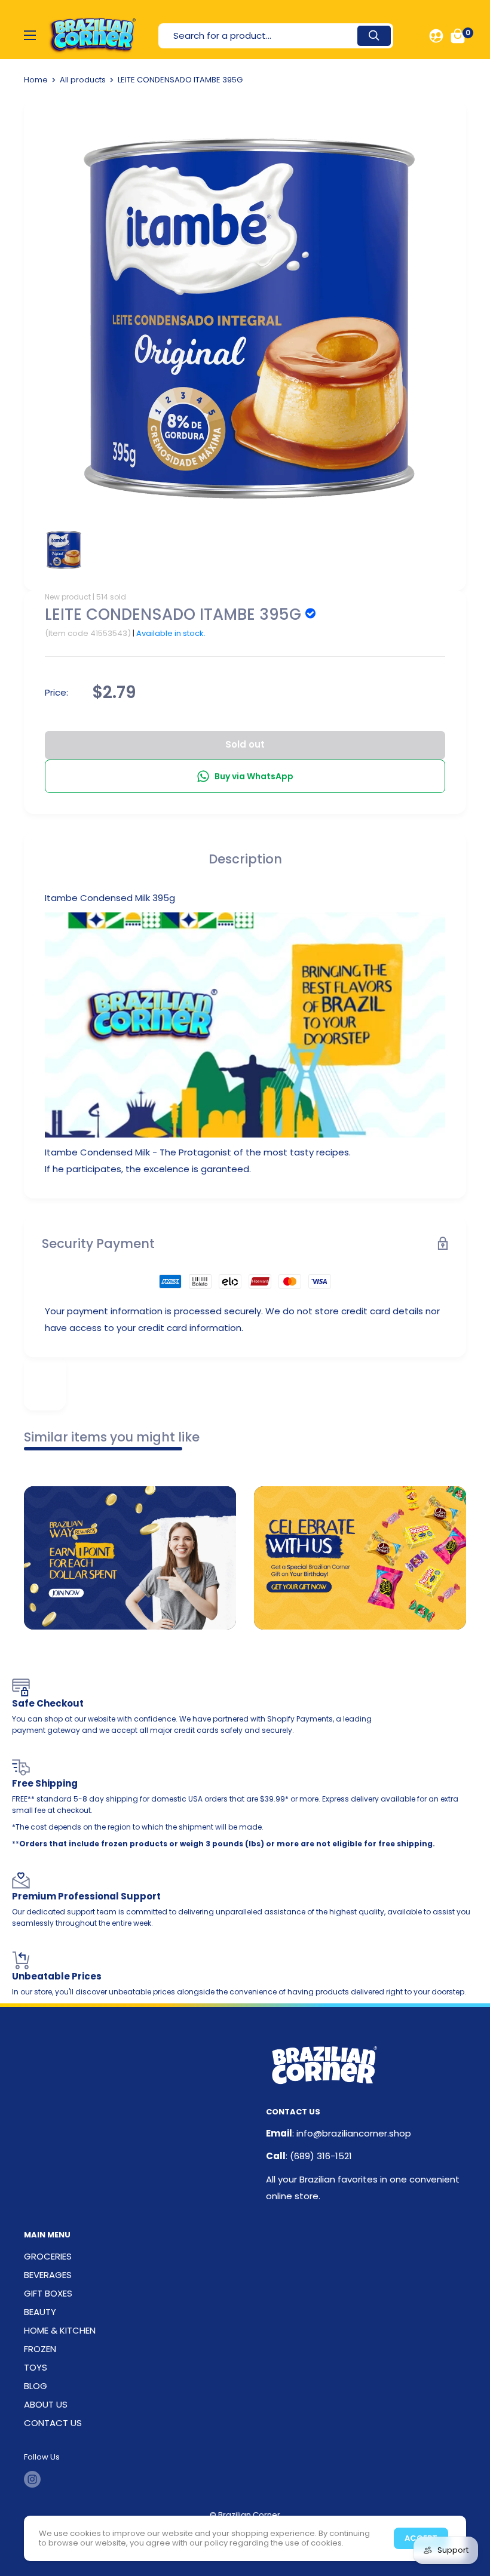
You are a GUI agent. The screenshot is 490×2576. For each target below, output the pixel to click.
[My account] (436, 36)
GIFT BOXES (48, 2293)
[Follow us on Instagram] (32, 2479)
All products (83, 80)
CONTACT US (53, 2423)
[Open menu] (30, 35)
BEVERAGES (48, 2275)
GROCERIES (48, 2256)
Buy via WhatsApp (254, 776)
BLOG (36, 2386)
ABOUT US (46, 2404)
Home (36, 80)
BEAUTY (40, 2312)
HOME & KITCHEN (60, 2330)
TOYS (36, 2367)
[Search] (374, 36)
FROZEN (40, 2349)
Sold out (245, 744)
